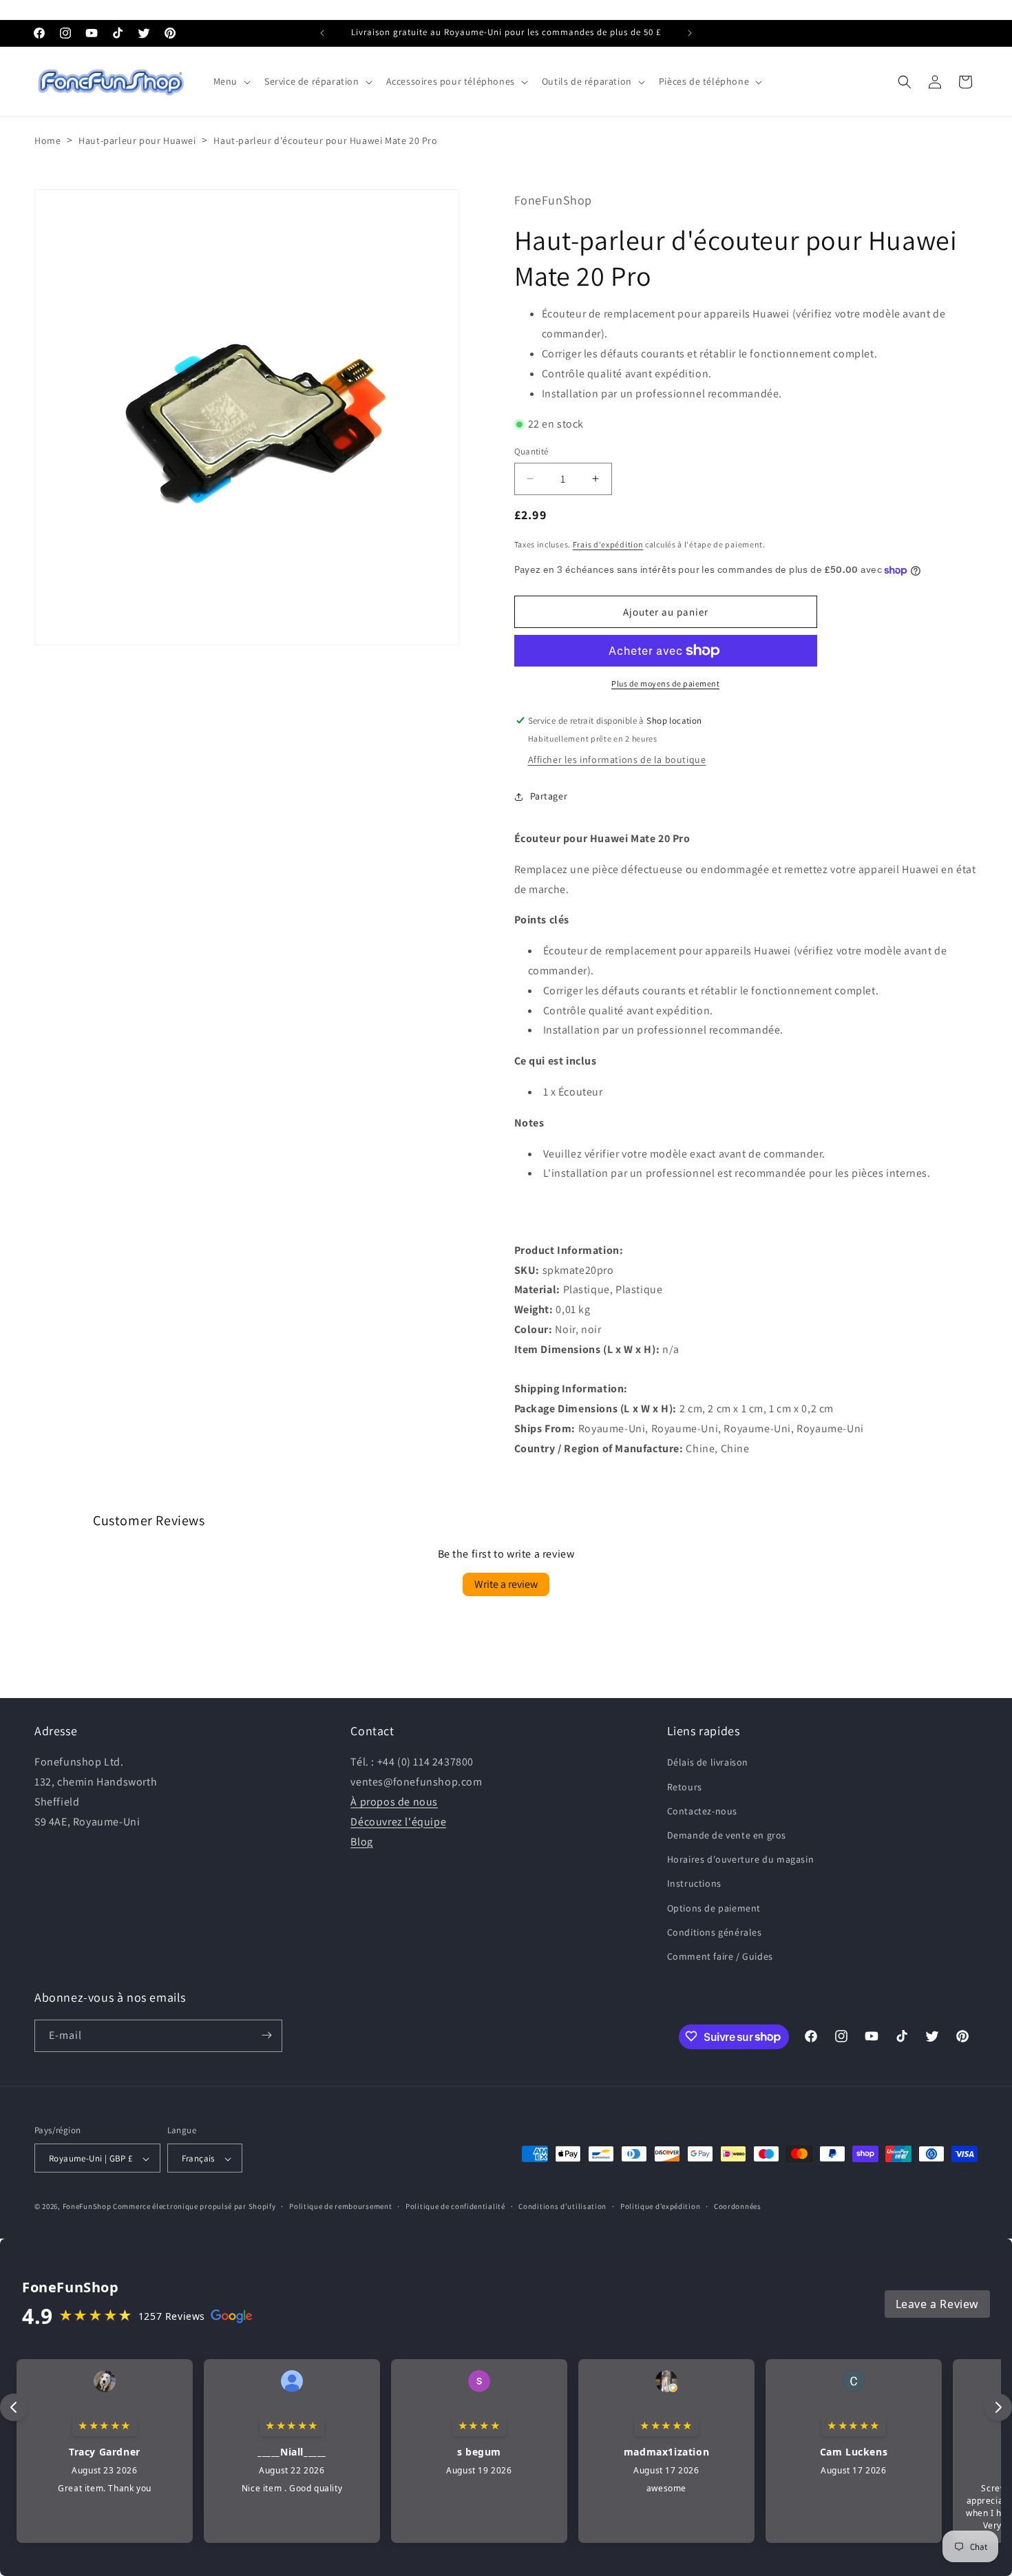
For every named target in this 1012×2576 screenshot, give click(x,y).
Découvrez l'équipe (398, 1822)
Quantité (531, 451)
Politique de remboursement (340, 2207)
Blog (361, 1841)
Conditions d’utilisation (562, 2207)
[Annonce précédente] (322, 33)
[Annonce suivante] (690, 33)
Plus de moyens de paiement (665, 683)
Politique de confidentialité (455, 2207)
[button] (231, 81)
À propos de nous (394, 1802)
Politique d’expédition (660, 2207)
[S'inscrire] (266, 2035)
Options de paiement (714, 1907)
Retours (685, 1786)
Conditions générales (715, 1932)
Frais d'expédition (608, 544)
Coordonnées (738, 2207)
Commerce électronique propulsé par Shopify (194, 2207)
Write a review (506, 1584)
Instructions (694, 1883)
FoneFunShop (87, 2207)
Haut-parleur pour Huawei (137, 140)
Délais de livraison (708, 1762)
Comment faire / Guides (720, 1956)
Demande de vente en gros (727, 1835)
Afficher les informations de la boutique (617, 760)
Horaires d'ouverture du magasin (741, 1859)
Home (48, 140)
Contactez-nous (702, 1811)
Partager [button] (549, 796)
